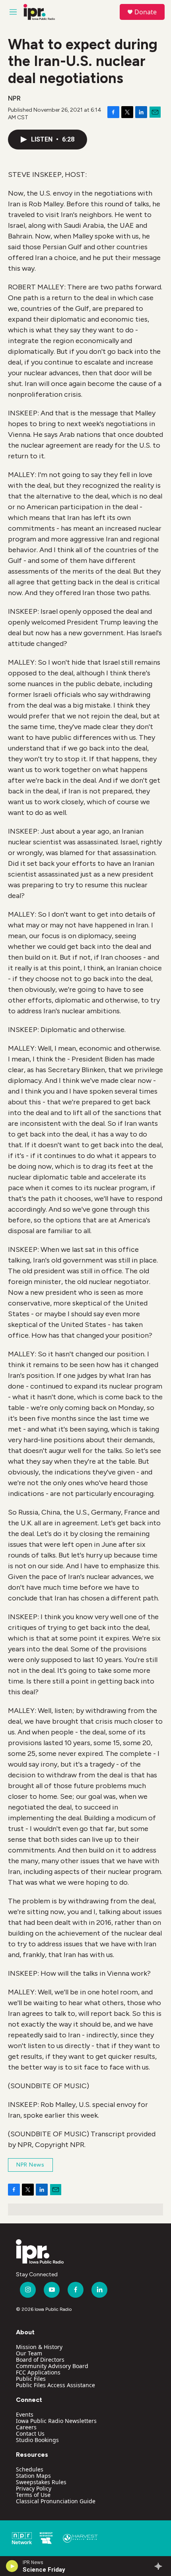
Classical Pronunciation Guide (56, 2501)
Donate (146, 12)
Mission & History (39, 2347)
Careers (26, 2427)
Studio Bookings (37, 2440)
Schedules (30, 2469)
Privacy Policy (34, 2488)
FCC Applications (38, 2372)
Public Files (31, 2379)
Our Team (29, 2353)
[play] (12, 2566)
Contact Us (30, 2433)
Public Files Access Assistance (55, 2385)
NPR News (30, 2165)
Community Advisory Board (52, 2366)
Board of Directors (40, 2360)
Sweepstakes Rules (41, 2482)
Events (25, 2414)
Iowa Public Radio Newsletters (56, 2421)
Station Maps (33, 2476)
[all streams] (160, 2566)
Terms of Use (33, 2495)
